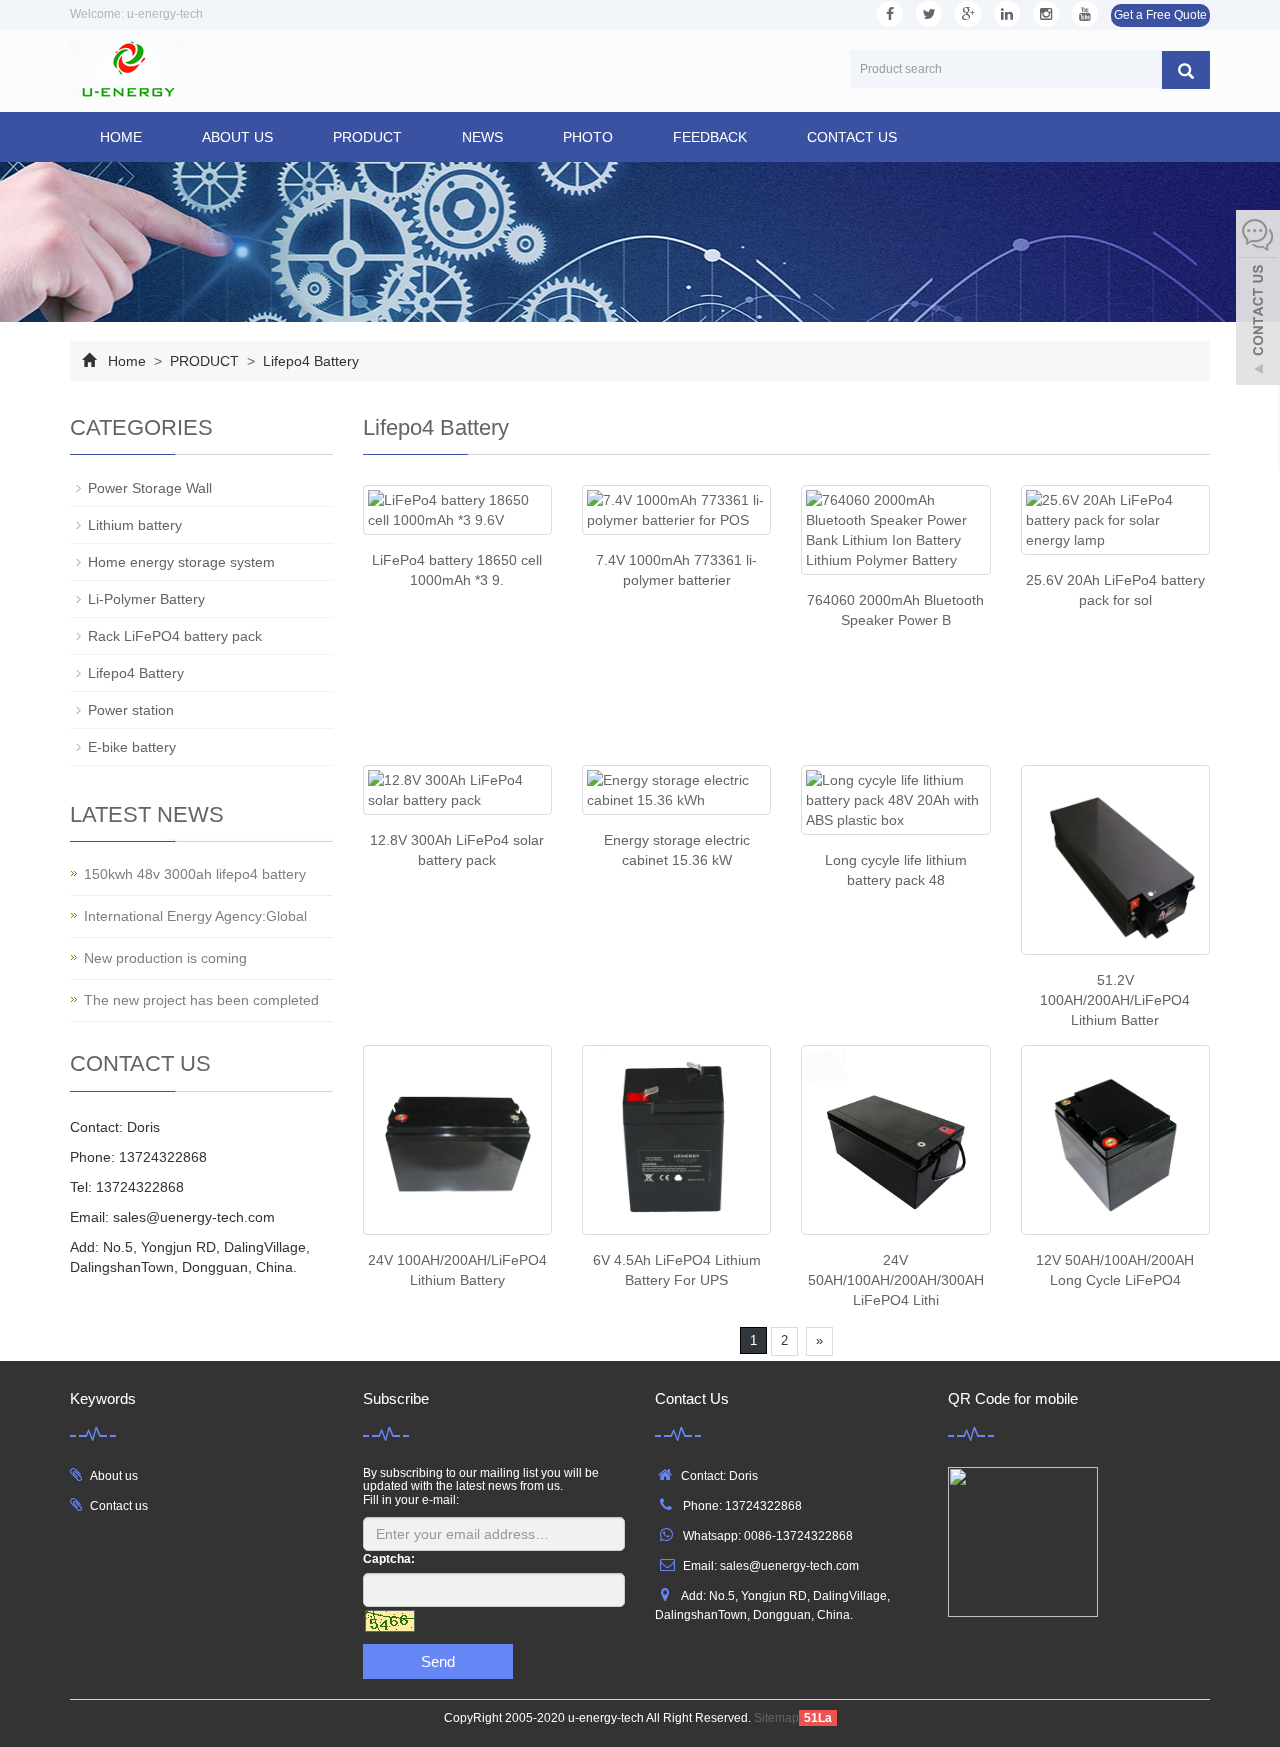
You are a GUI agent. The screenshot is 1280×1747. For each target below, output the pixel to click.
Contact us (119, 1506)
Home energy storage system (181, 562)
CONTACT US (852, 137)
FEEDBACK (710, 137)
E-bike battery (132, 747)
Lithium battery (135, 525)
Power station (131, 710)
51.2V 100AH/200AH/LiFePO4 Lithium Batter (1115, 1000)
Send (438, 1661)
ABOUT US (237, 137)
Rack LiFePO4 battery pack (175, 636)
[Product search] (1186, 70)
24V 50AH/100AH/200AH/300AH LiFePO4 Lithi (896, 1280)
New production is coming (165, 958)
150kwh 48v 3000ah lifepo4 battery (195, 874)
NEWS (482, 137)
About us (114, 1476)
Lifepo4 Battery (309, 361)
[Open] (1258, 300)
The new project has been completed (201, 1000)
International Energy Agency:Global (195, 916)
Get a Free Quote (1160, 15)
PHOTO (588, 137)
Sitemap (776, 1718)
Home (121, 137)
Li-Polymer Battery (146, 599)
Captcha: (389, 1559)
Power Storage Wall (150, 488)
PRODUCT (367, 137)
